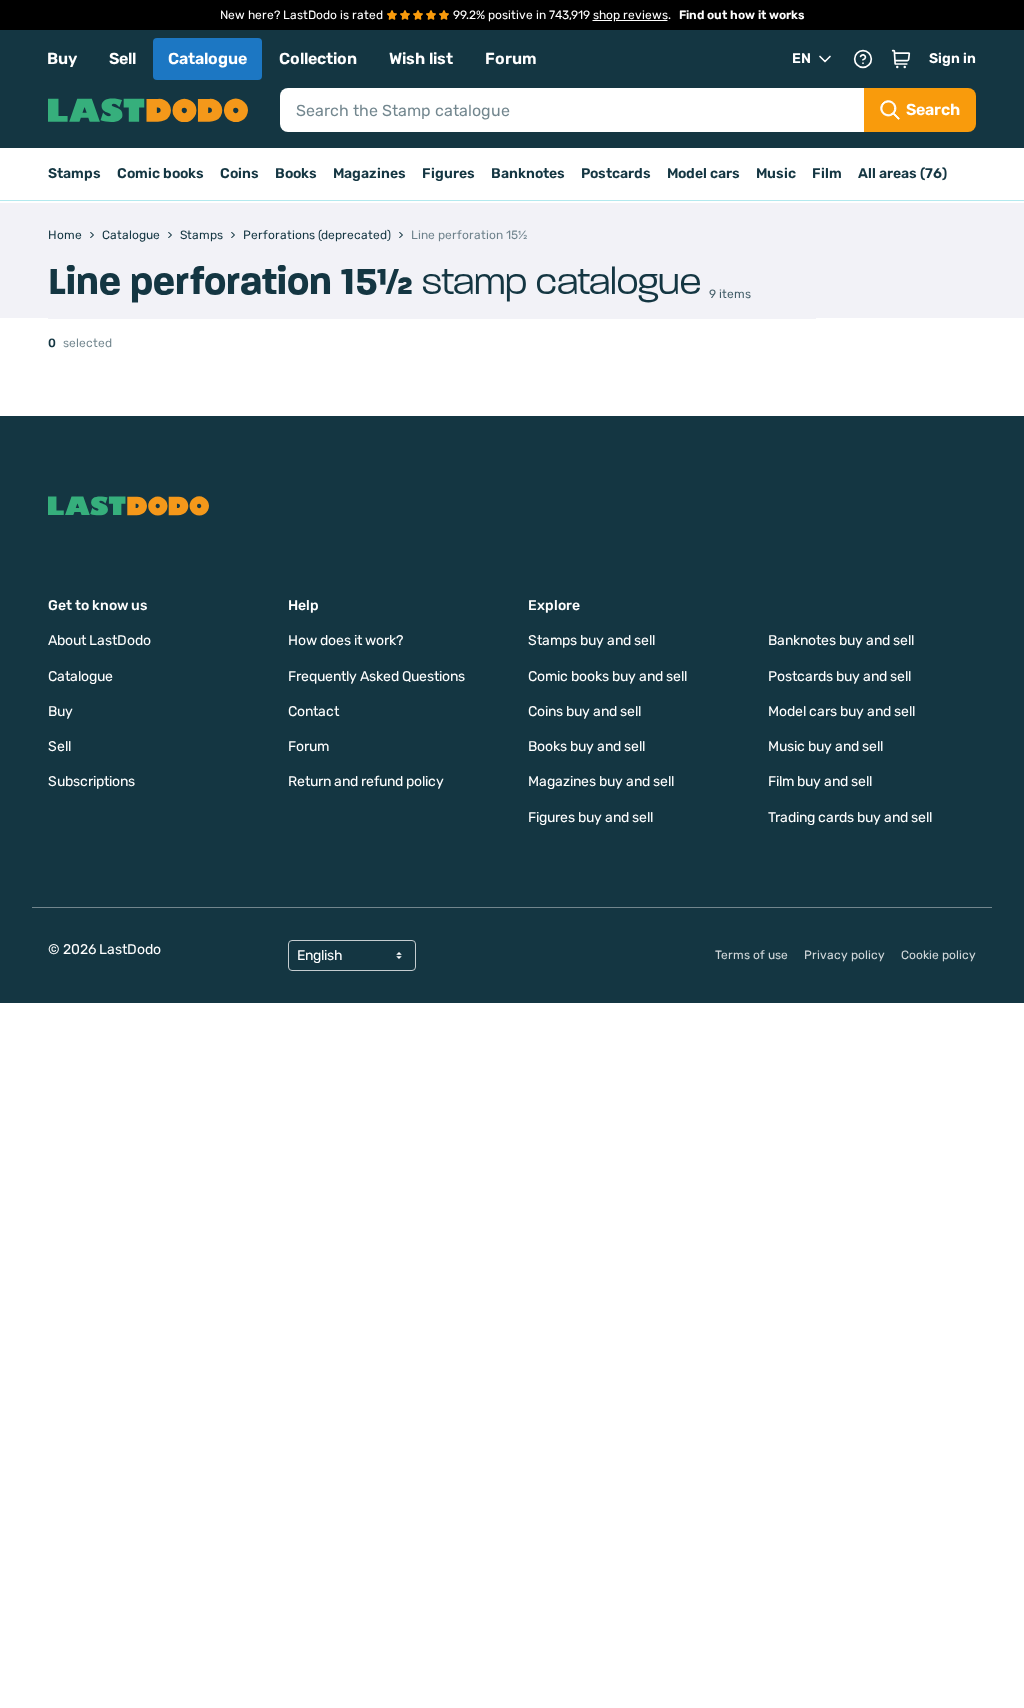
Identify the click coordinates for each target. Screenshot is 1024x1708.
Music (776, 173)
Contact (313, 711)
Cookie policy (938, 955)
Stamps (74, 173)
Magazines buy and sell (601, 781)
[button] (901, 59)
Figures (448, 173)
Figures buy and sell (590, 817)
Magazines (369, 173)
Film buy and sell (820, 781)
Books (296, 173)
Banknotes (528, 173)
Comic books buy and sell (607, 676)
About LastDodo (99, 640)
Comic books (160, 173)
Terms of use (751, 955)
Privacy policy (844, 955)
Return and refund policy (366, 781)
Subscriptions (91, 781)
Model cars (703, 173)
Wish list (421, 58)
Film (827, 173)
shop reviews (630, 15)
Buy (62, 58)
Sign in (952, 58)
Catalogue (207, 58)
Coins (239, 173)
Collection (318, 58)
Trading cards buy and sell (850, 817)
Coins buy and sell (584, 711)
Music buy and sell (825, 746)
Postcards (616, 173)
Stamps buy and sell (591, 640)
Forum (511, 58)
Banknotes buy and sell (841, 640)
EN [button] (801, 58)
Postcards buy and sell (839, 676)
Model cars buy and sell (841, 711)
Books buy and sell (586, 746)
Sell (122, 58)
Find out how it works (742, 15)
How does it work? (345, 640)
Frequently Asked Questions (376, 676)
